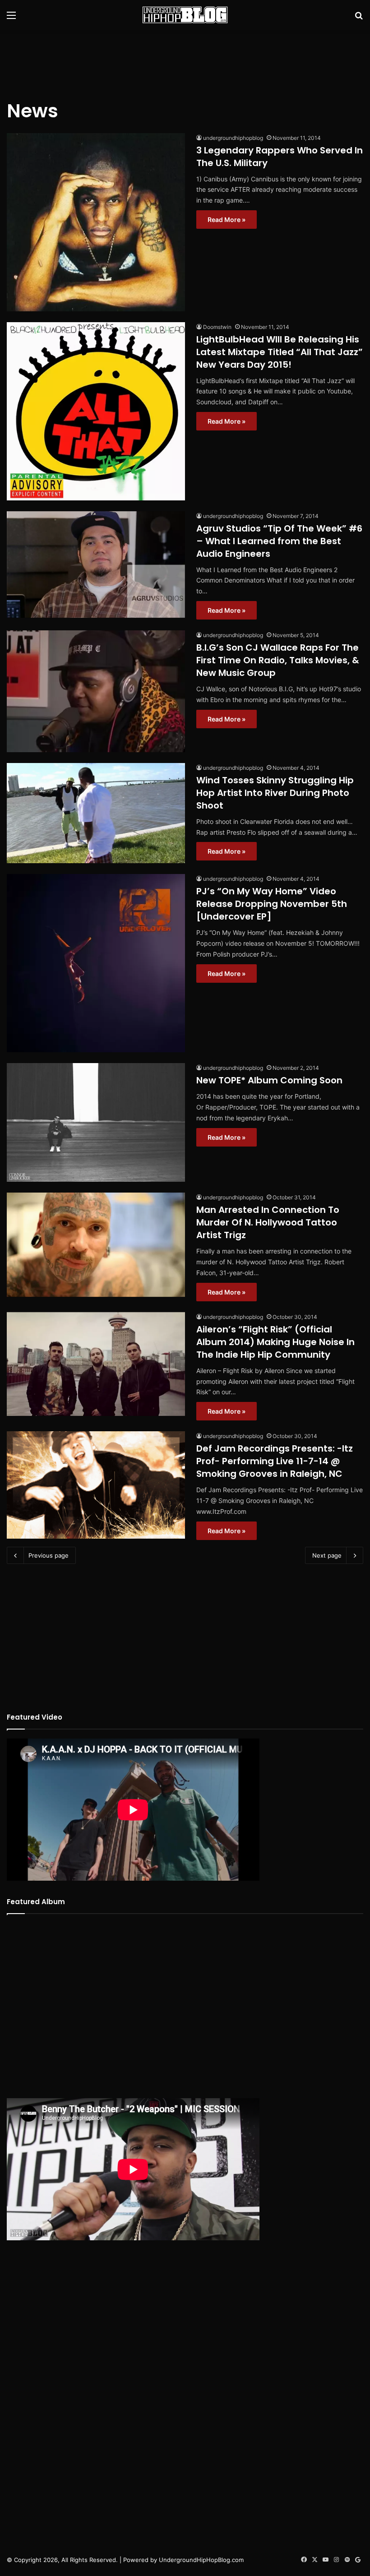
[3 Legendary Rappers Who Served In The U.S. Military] (96, 222)
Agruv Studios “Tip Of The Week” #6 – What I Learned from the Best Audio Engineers (279, 541)
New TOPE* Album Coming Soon (269, 1080)
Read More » (227, 220)
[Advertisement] (185, 59)
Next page (327, 1555)
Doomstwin (217, 327)
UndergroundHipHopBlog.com (201, 2560)
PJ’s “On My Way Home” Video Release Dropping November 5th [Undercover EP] (272, 904)
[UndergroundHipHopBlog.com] (185, 15)
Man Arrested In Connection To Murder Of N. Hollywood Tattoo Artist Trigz (268, 1222)
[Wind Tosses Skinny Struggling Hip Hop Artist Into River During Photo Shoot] (96, 813)
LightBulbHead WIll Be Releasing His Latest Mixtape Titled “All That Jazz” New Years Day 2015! (280, 352)
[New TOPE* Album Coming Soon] (96, 1122)
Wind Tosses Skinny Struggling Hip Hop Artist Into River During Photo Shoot (275, 793)
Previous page (49, 1555)
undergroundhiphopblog (233, 138)
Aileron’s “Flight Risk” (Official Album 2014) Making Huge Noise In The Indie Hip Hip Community (275, 1342)
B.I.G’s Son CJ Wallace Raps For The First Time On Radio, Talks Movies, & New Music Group (278, 660)
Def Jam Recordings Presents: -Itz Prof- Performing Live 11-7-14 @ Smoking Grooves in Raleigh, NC (275, 1461)
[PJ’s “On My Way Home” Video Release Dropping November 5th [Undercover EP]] (96, 963)
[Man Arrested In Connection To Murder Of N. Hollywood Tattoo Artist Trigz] (96, 1245)
